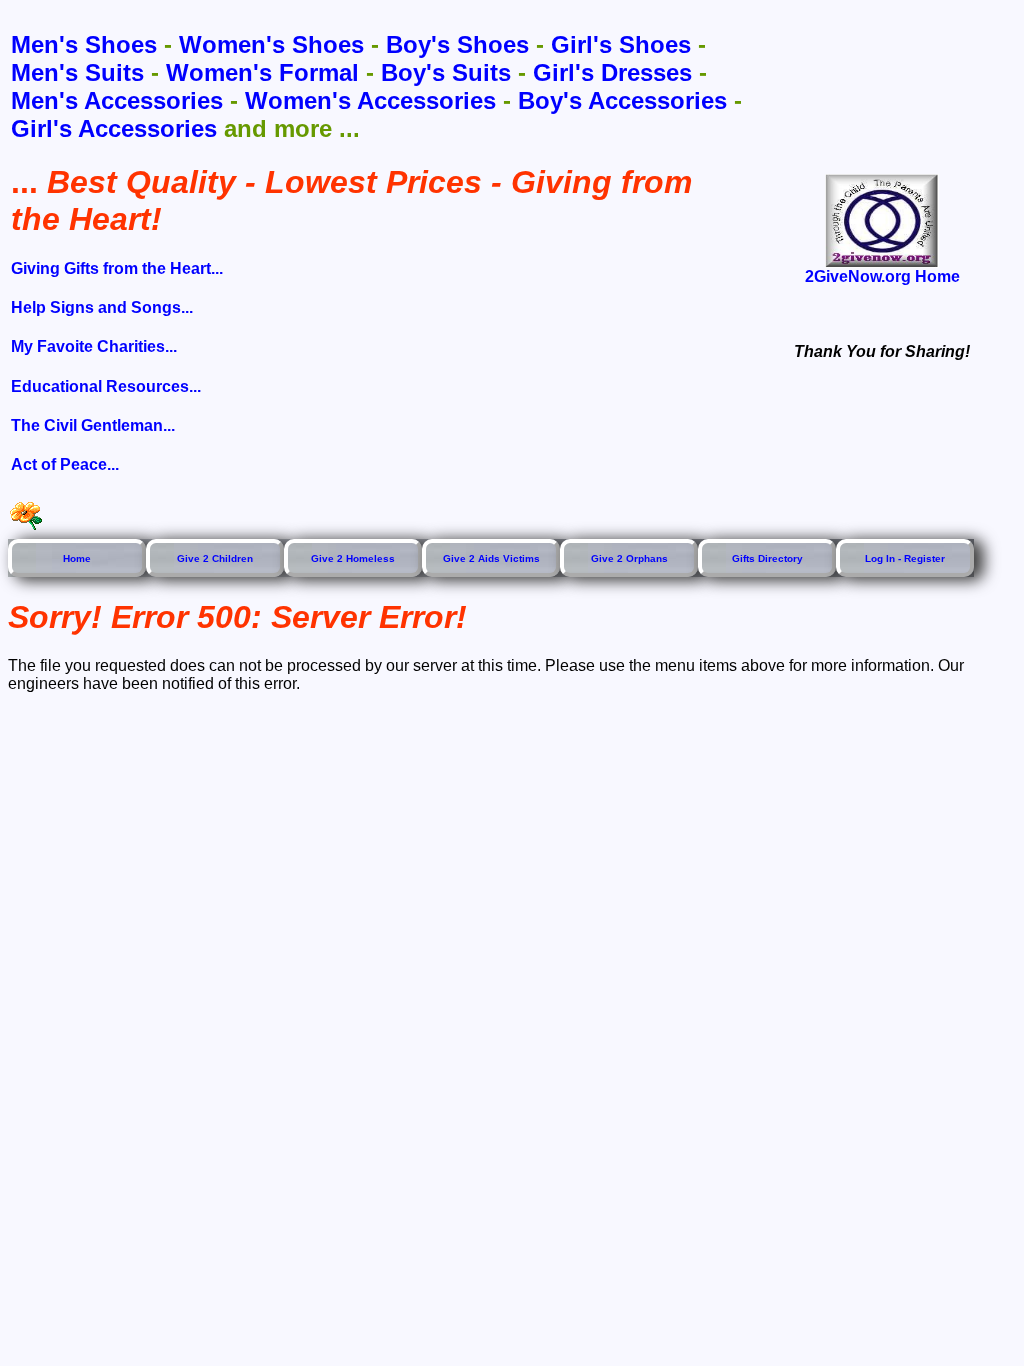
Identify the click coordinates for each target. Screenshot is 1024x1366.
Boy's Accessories (622, 100)
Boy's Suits (446, 72)
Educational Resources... (106, 386)
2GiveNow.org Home (882, 276)
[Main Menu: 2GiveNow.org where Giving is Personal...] (882, 219)
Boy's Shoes (457, 44)
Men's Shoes (84, 44)
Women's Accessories (370, 100)
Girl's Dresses (612, 72)
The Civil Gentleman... (93, 425)
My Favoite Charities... (94, 346)
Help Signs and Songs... (102, 307)
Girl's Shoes (621, 44)
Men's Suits (77, 72)
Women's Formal (262, 72)
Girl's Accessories (114, 128)
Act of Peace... (65, 464)
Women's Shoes (271, 44)
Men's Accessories (117, 100)
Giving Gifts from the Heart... (117, 268)
